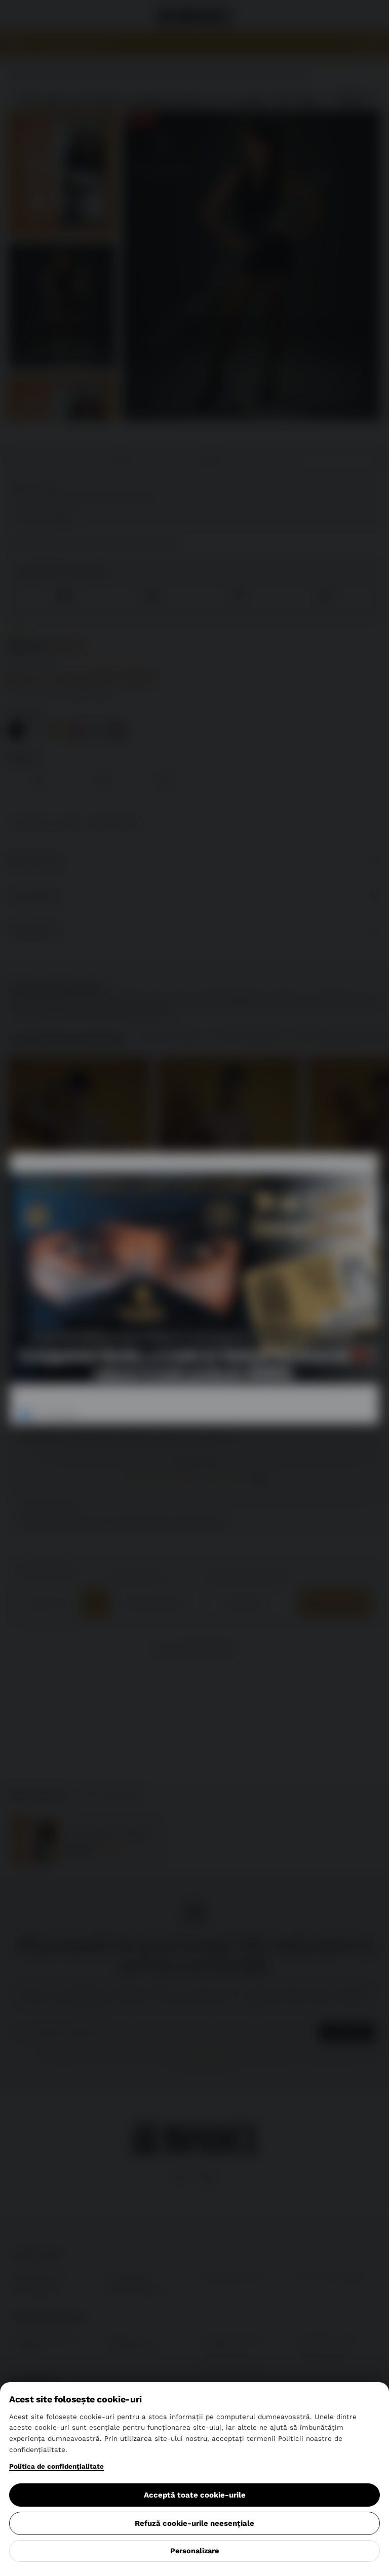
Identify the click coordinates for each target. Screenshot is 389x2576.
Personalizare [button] (194, 2551)
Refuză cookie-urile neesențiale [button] (194, 2523)
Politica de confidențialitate (56, 2466)
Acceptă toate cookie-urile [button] (195, 2495)
